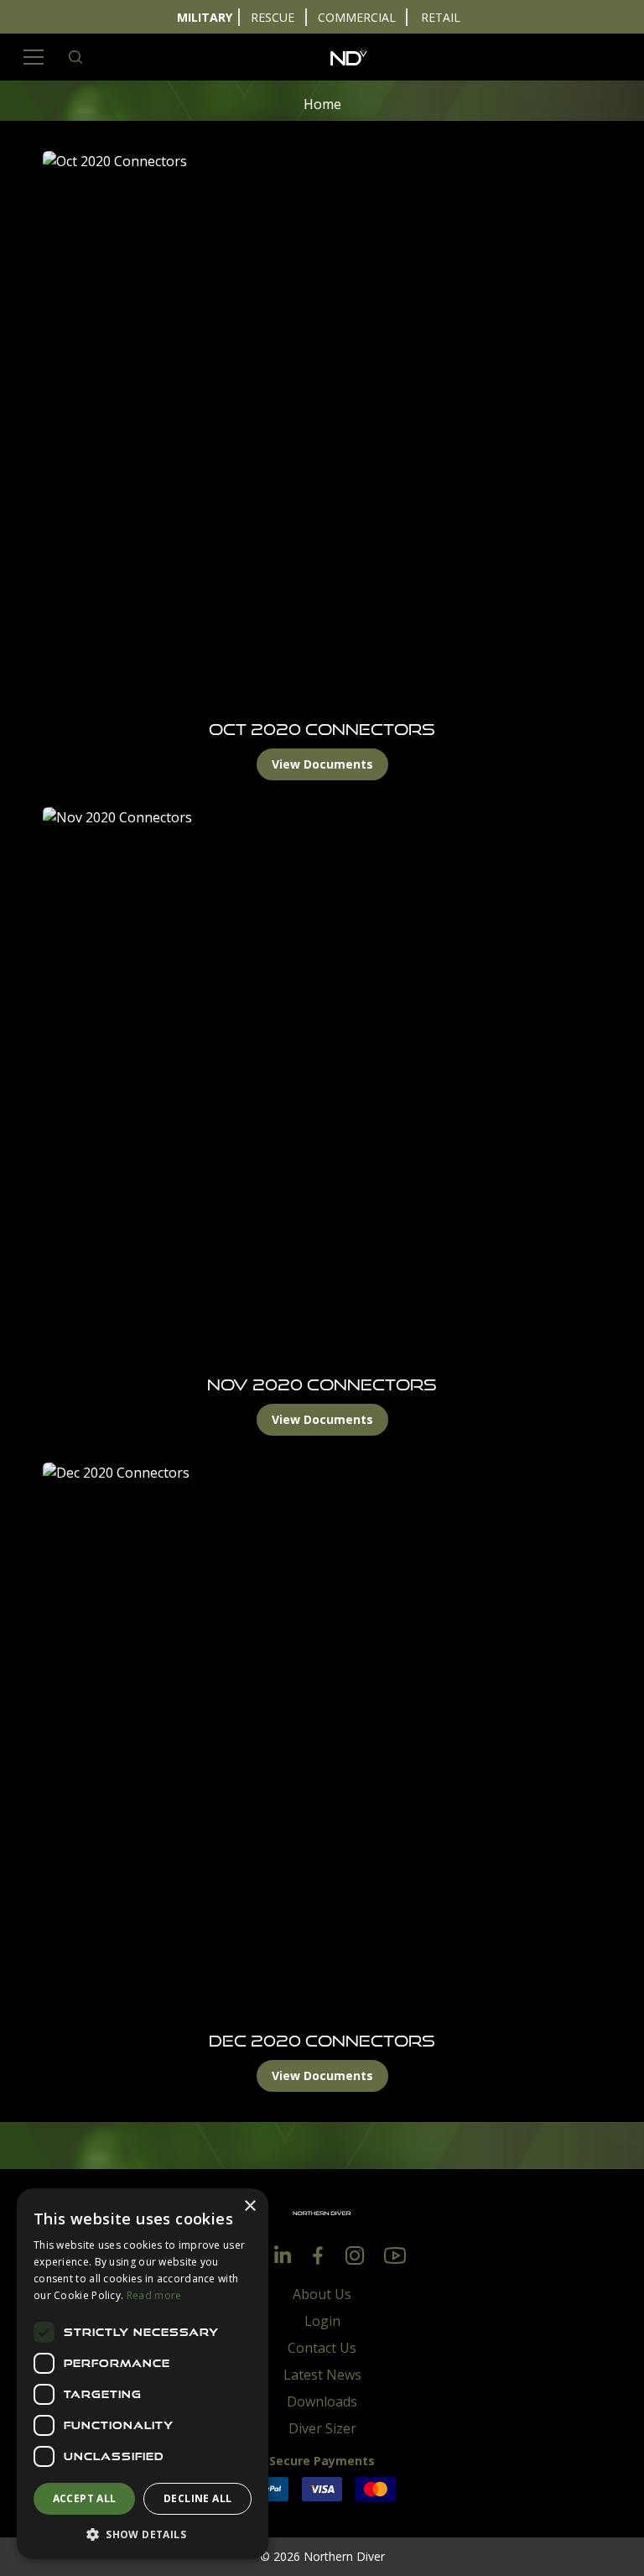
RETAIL (441, 17)
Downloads (322, 2401)
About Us (322, 2294)
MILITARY (205, 17)
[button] (143, 2534)
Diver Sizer (322, 2428)
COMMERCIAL (357, 17)
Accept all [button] (85, 2498)
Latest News (322, 2375)
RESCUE (273, 17)
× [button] (249, 2206)
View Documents (322, 764)
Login (322, 2321)
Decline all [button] (197, 2498)
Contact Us (322, 2348)
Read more (154, 2295)
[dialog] (143, 2374)
